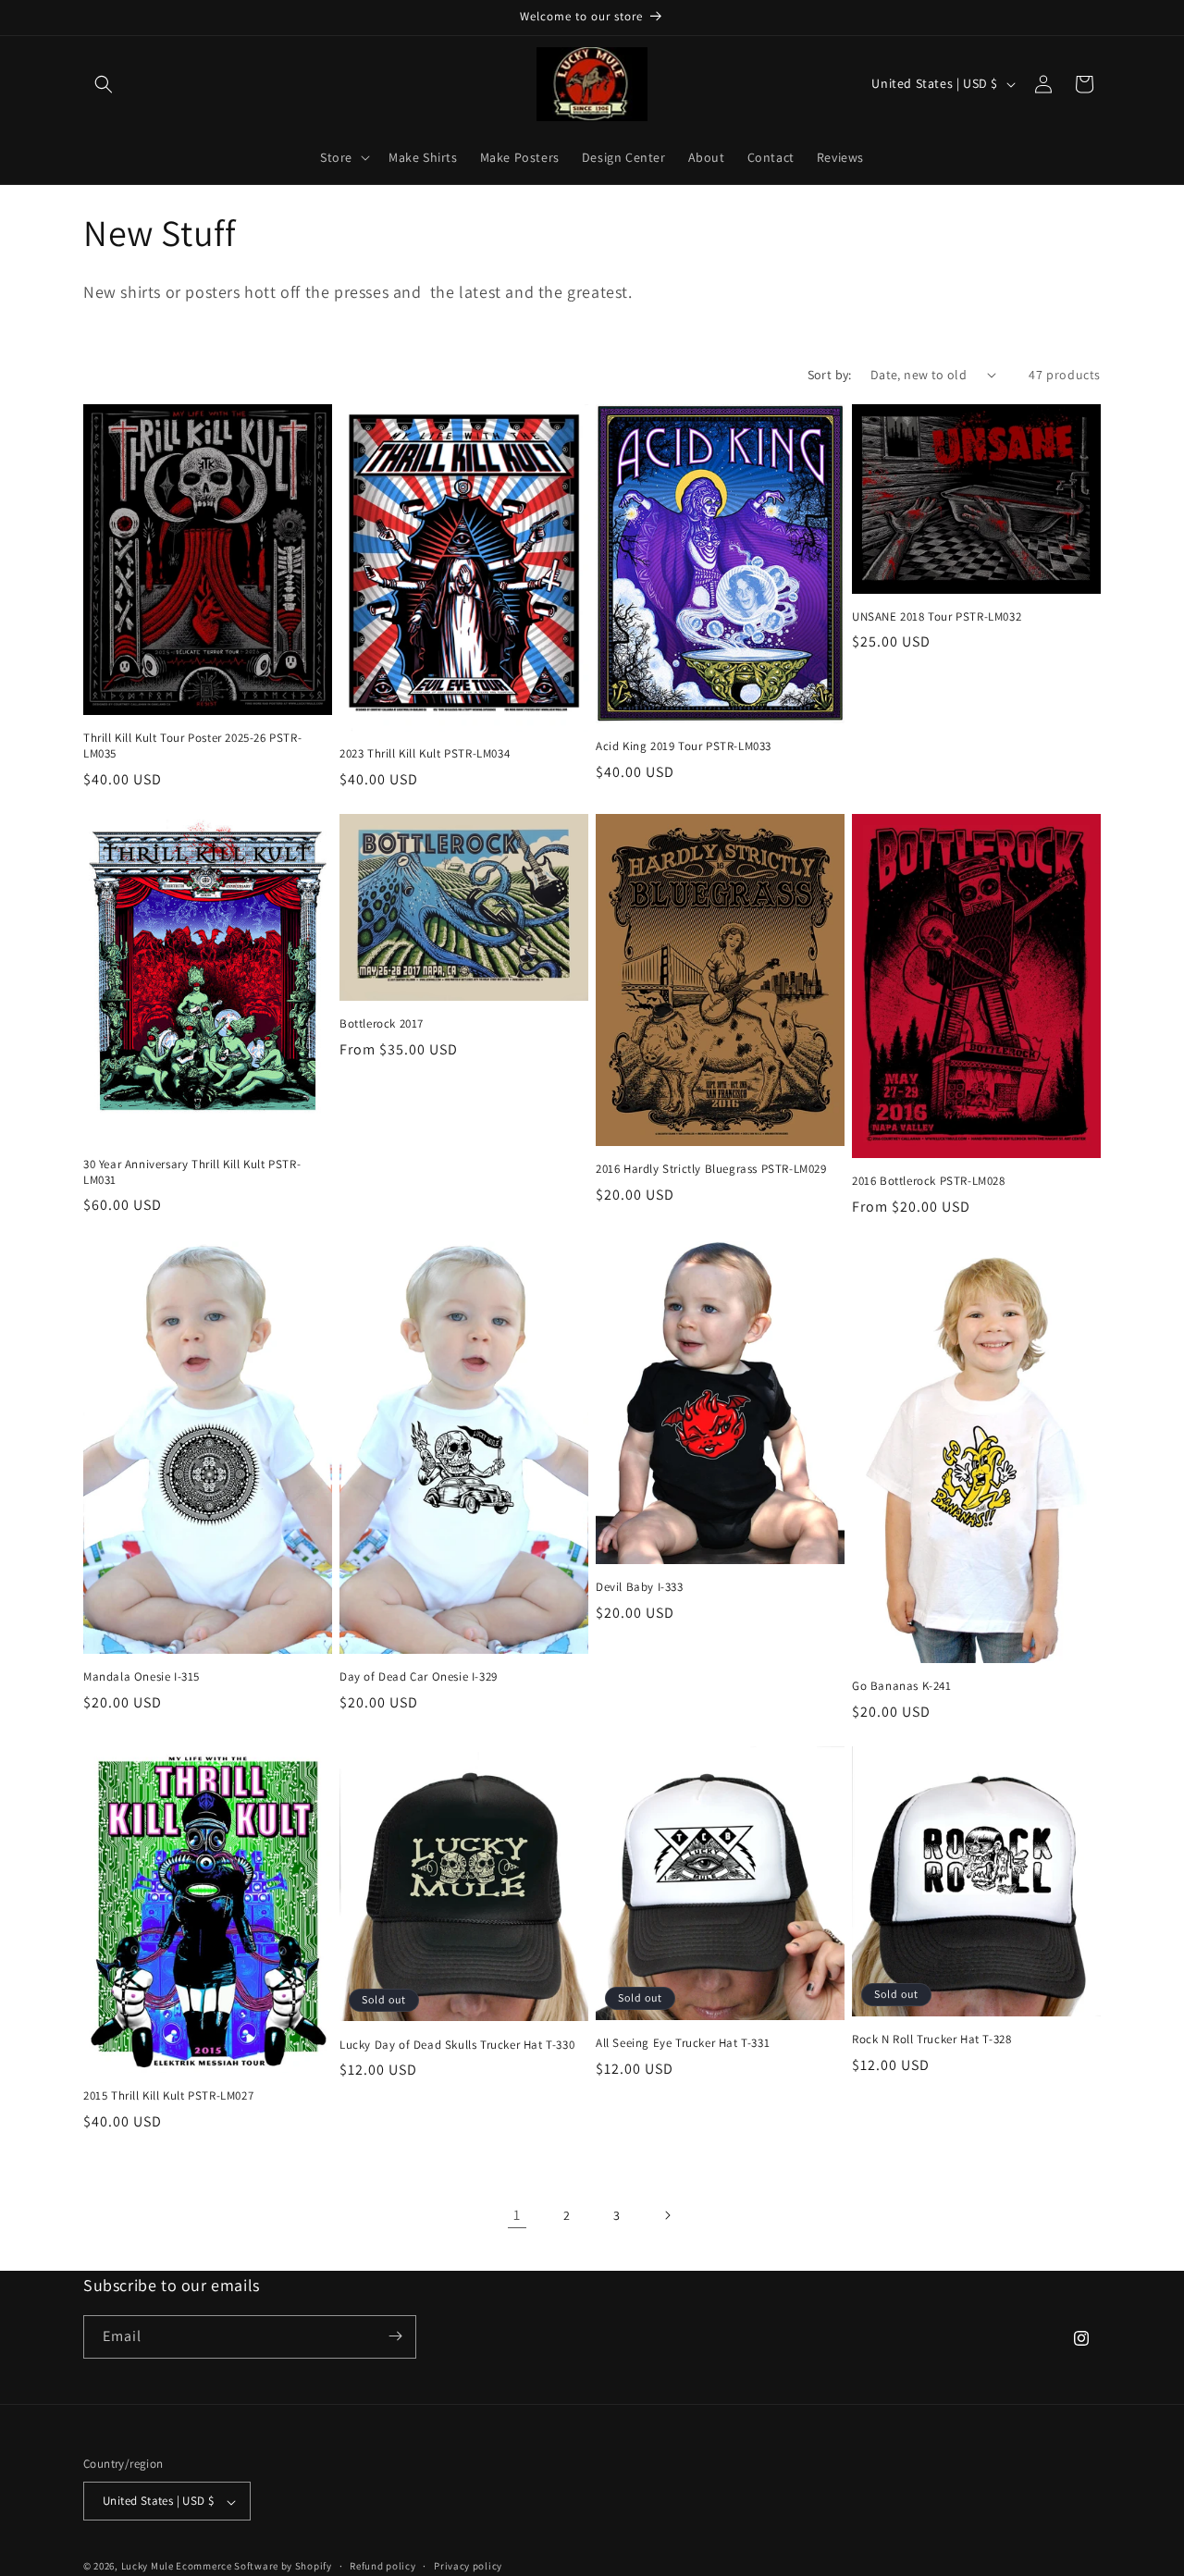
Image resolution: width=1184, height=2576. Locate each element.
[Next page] (667, 2215)
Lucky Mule (148, 2567)
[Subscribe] (395, 2336)
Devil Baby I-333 (640, 1587)
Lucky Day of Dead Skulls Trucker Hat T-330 (457, 2045)
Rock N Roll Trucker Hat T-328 (931, 2040)
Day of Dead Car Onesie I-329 (419, 1677)
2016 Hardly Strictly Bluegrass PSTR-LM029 (711, 1169)
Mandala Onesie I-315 (142, 1677)
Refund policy (382, 2566)
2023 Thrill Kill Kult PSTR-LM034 (425, 754)
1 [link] (517, 2215)
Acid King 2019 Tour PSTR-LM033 (684, 746)
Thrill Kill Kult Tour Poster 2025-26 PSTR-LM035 (192, 746)
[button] (104, 84)
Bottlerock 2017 (382, 1024)
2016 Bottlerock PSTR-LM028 (929, 1181)
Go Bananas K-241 (902, 1686)
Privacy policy (468, 2566)
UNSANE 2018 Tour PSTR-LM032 (937, 617)
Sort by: (830, 375)
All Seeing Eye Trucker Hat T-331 (683, 2043)
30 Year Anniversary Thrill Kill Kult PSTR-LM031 (192, 1172)
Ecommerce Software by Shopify (253, 2567)
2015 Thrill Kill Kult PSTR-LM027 (168, 2096)
